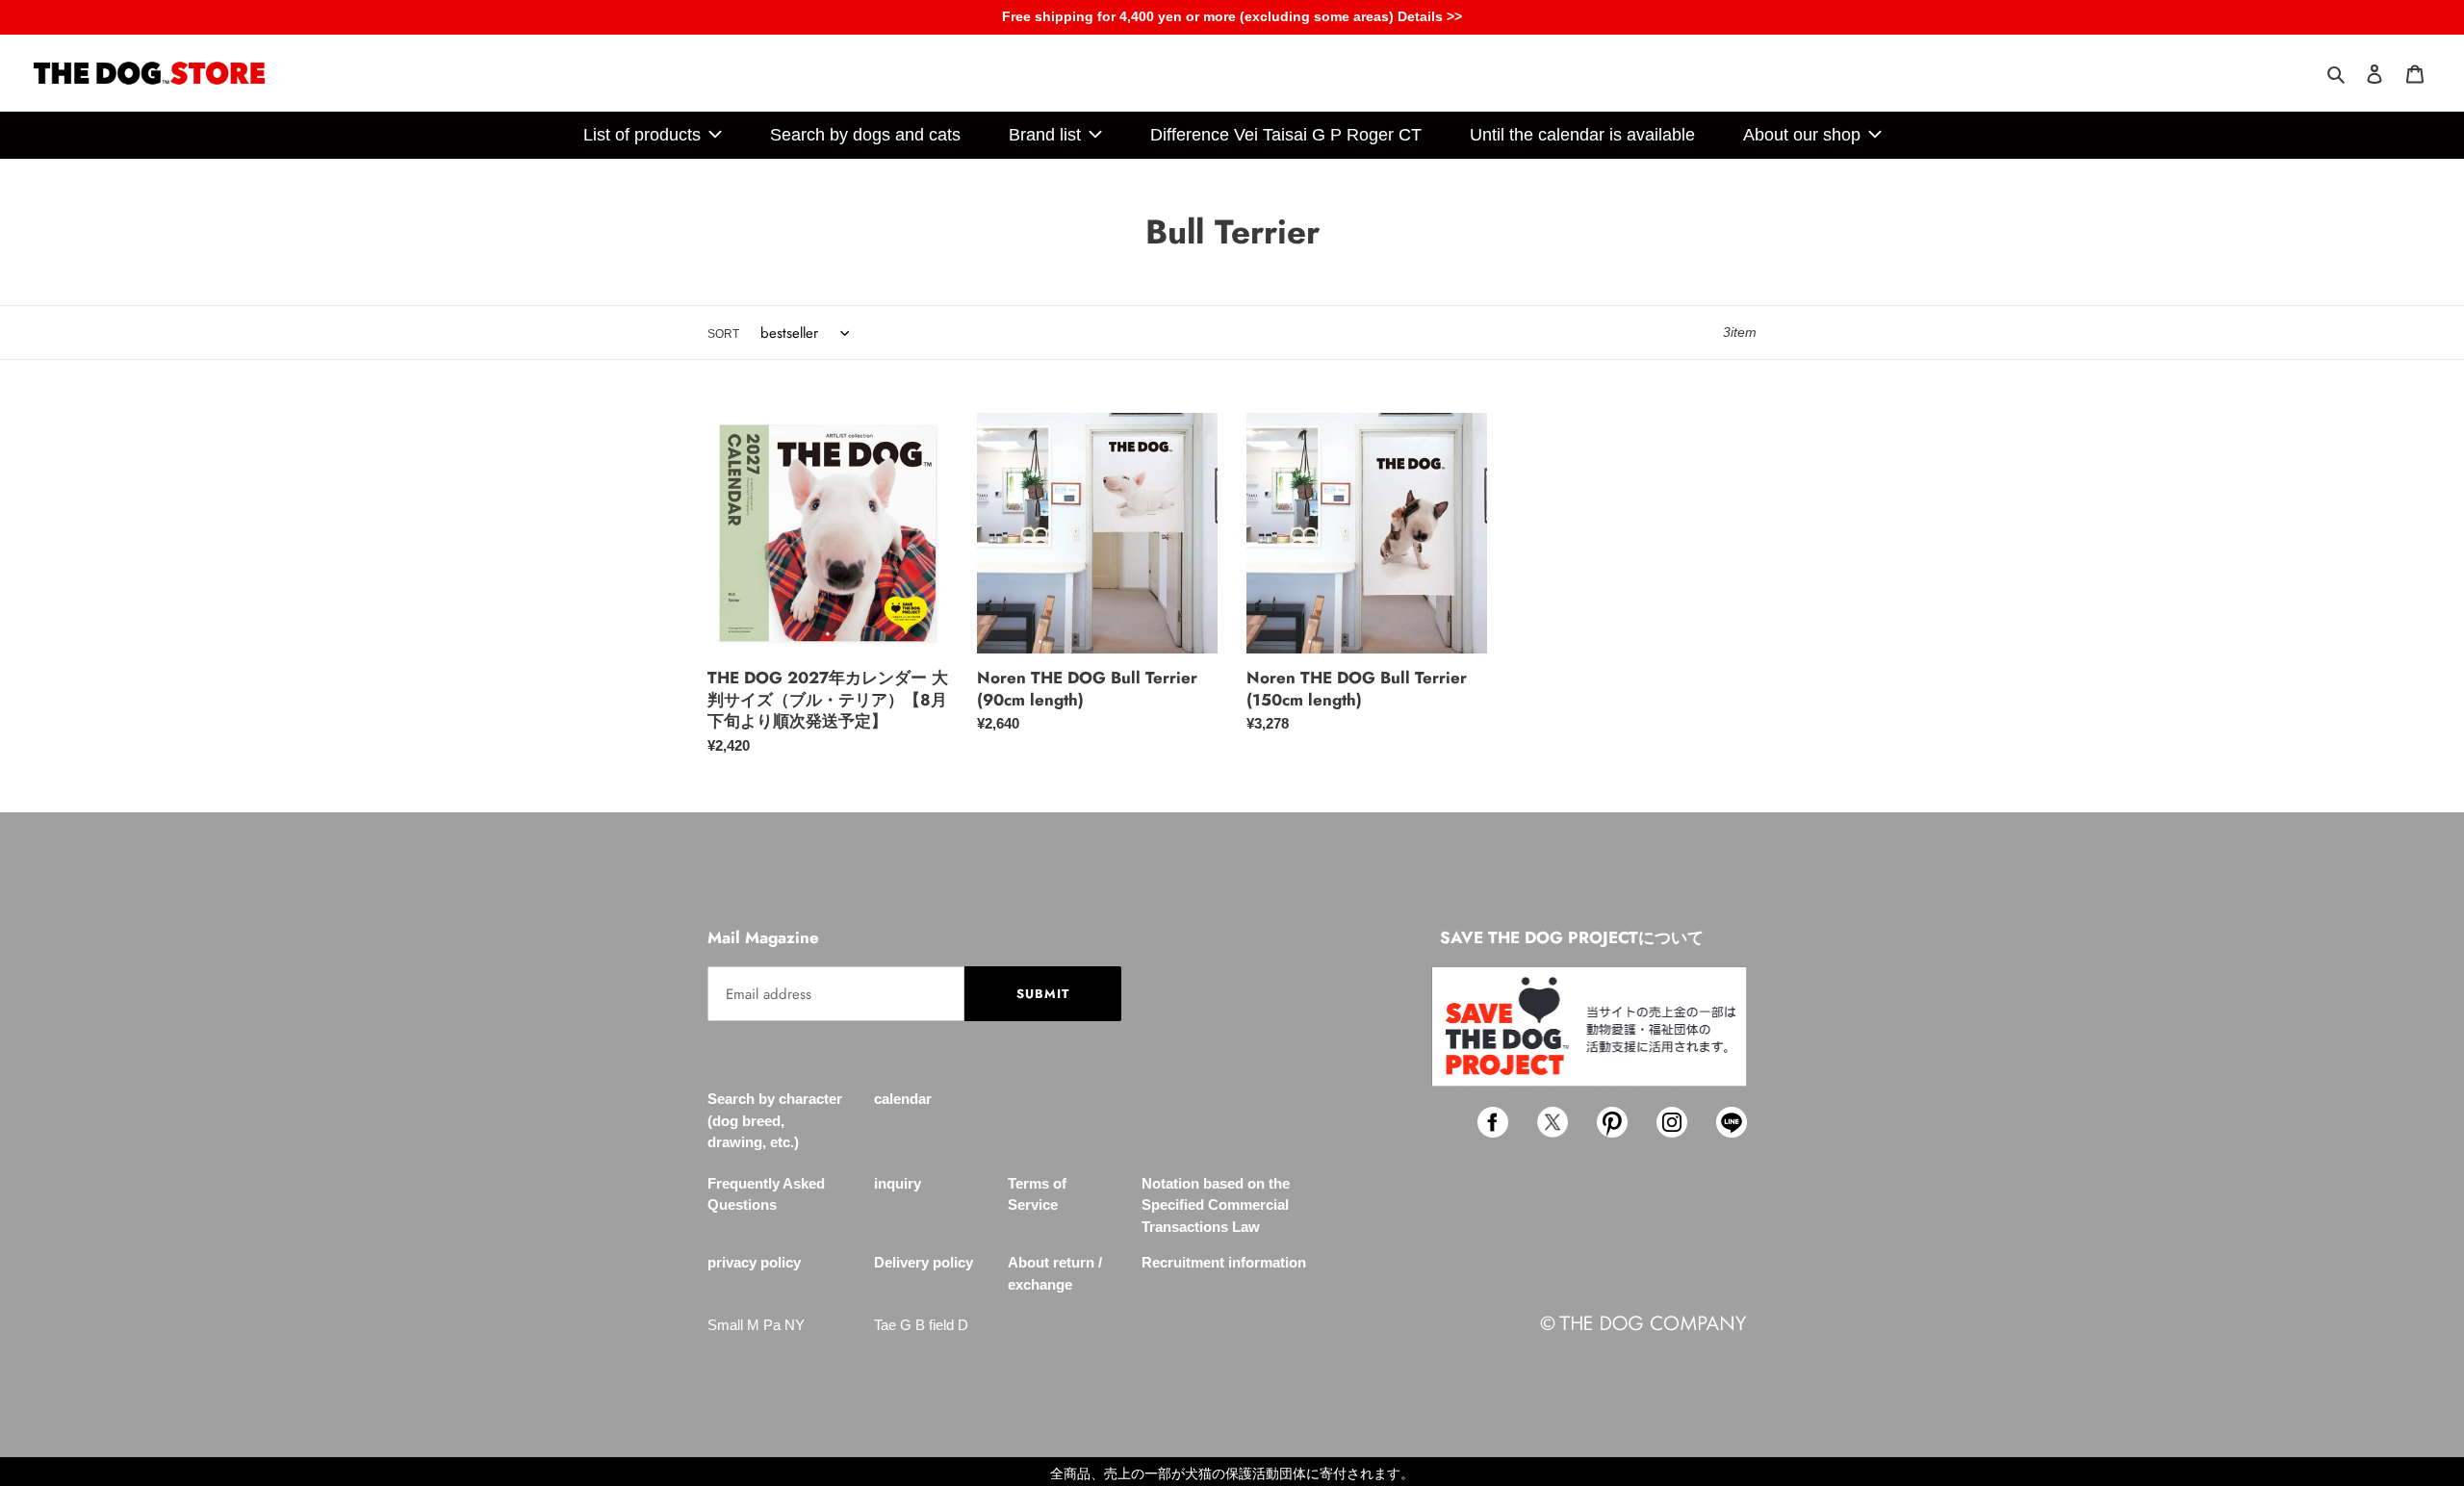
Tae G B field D (921, 1325)
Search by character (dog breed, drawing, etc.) (775, 1120)
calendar (903, 1099)
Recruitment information (1224, 1262)
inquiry (898, 1183)
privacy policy (754, 1262)
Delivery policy (924, 1262)
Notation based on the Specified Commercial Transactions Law (1216, 1205)
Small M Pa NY (756, 1325)
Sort (723, 334)
